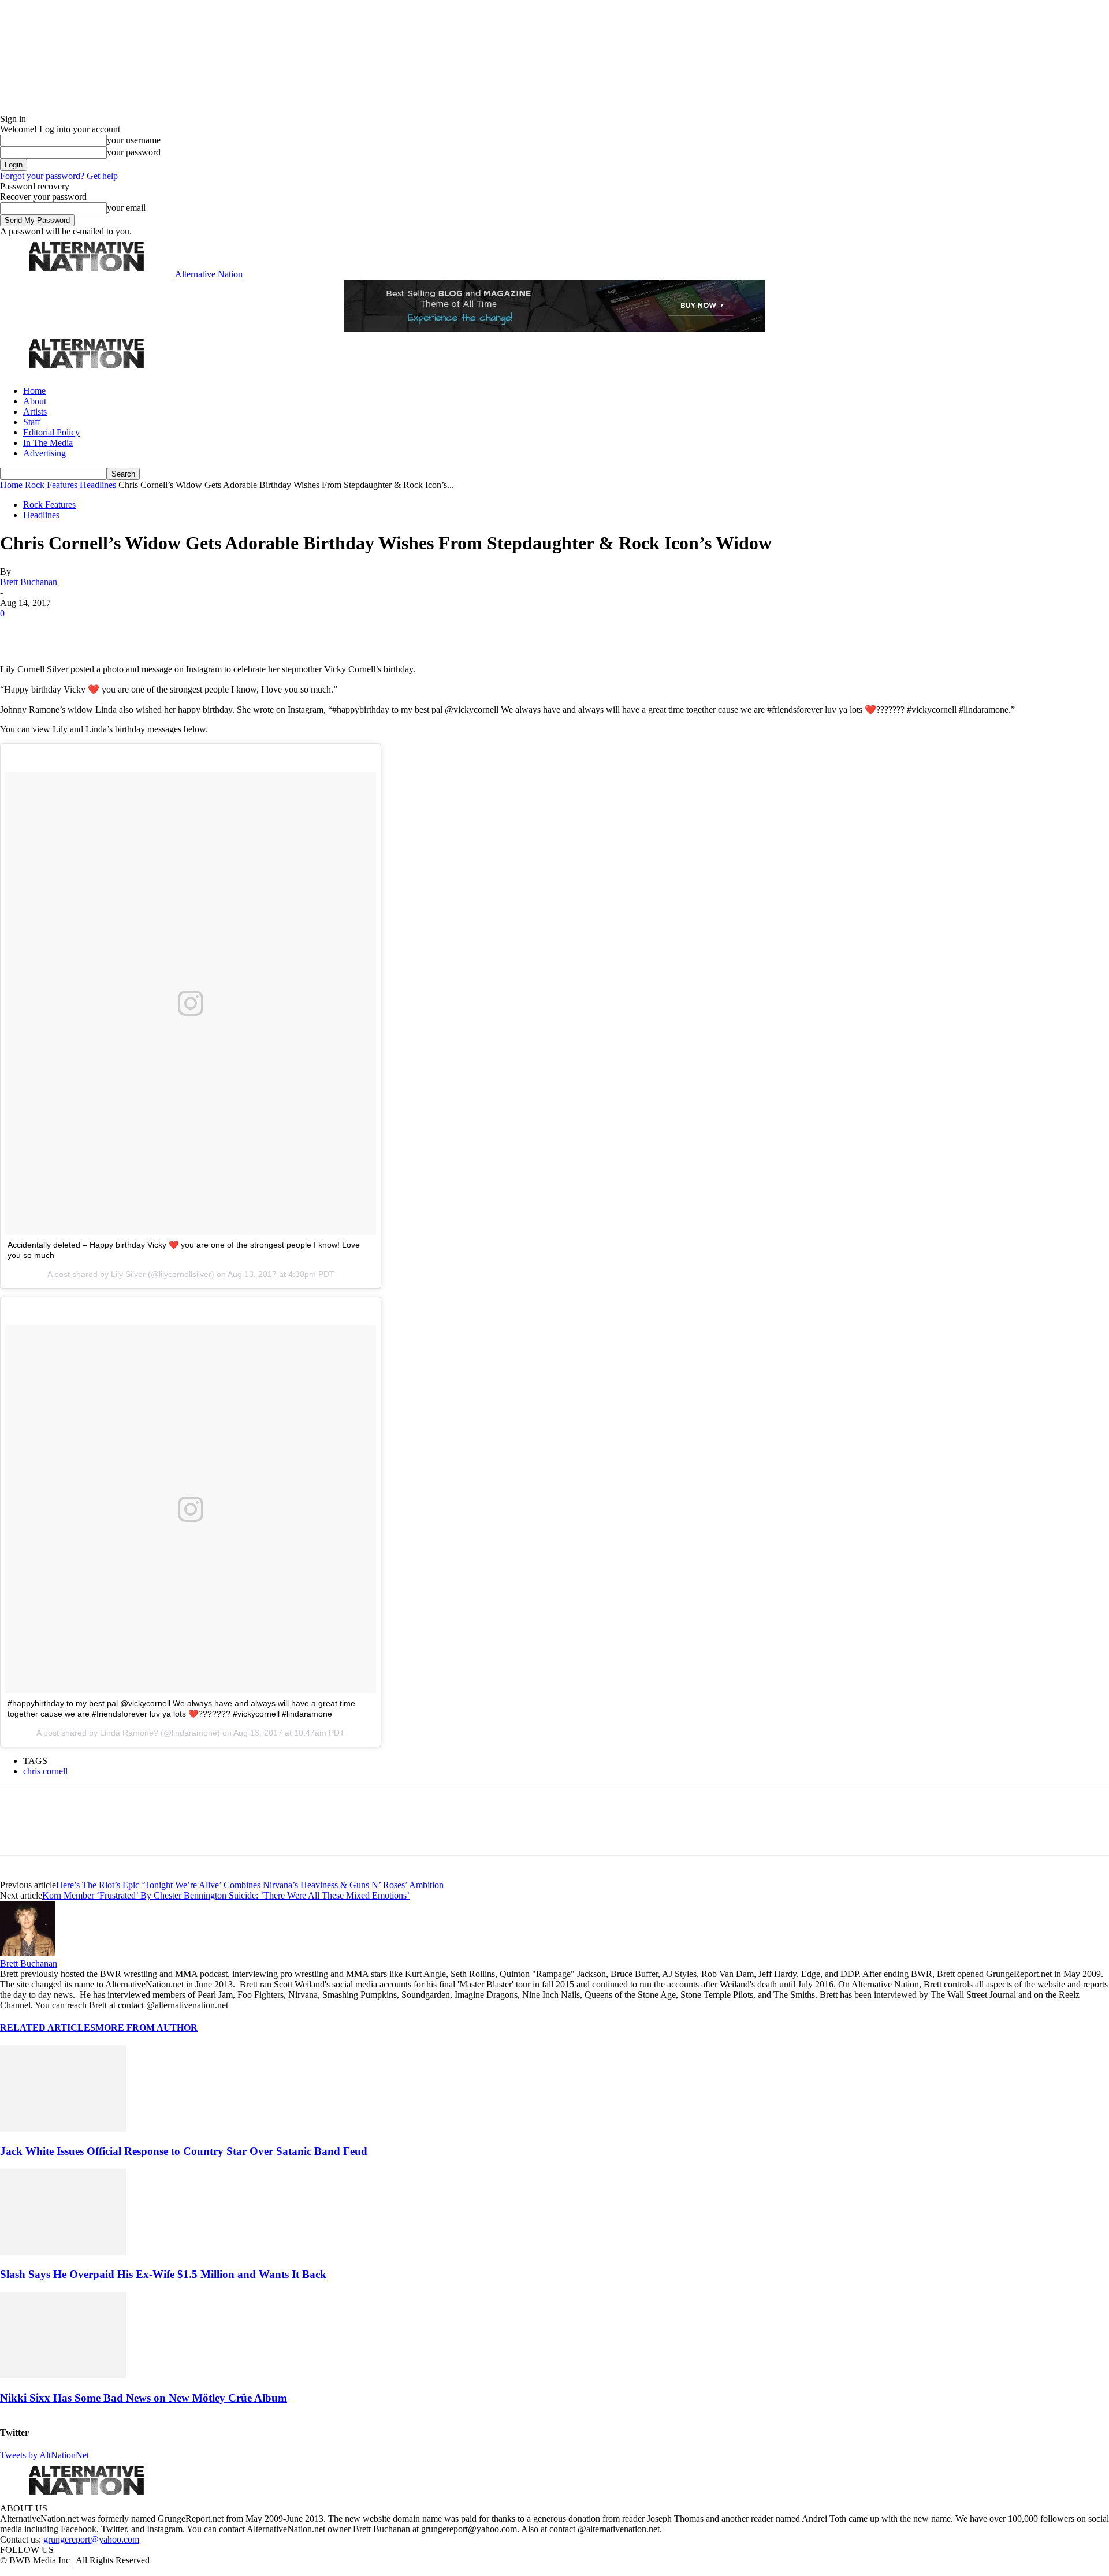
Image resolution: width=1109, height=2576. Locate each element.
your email (126, 208)
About (35, 401)
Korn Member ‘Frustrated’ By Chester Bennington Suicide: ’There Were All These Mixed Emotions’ (226, 1895)
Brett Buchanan (29, 582)
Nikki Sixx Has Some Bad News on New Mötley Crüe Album (144, 2398)
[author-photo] (28, 1953)
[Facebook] (18, 631)
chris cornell (45, 1771)
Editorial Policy (51, 432)
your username (134, 140)
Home (34, 391)
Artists (35, 412)
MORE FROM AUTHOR (146, 2028)
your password (134, 152)
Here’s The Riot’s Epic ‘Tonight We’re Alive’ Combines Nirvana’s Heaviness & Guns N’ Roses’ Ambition (250, 1885)
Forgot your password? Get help (59, 176)
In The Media (48, 443)
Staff (32, 422)
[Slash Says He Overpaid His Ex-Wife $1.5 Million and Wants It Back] (63, 2252)
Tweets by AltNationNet (44, 2455)
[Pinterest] (99, 631)
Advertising (44, 453)
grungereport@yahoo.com (91, 2539)
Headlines (98, 485)
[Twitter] (59, 631)
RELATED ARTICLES (48, 2028)
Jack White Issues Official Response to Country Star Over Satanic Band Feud (184, 2151)
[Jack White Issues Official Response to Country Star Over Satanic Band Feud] (63, 2129)
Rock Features (51, 485)
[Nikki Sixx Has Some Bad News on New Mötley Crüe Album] (63, 2375)
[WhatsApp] (140, 631)
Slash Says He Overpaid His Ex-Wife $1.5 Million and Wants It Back (163, 2274)
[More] (181, 631)
